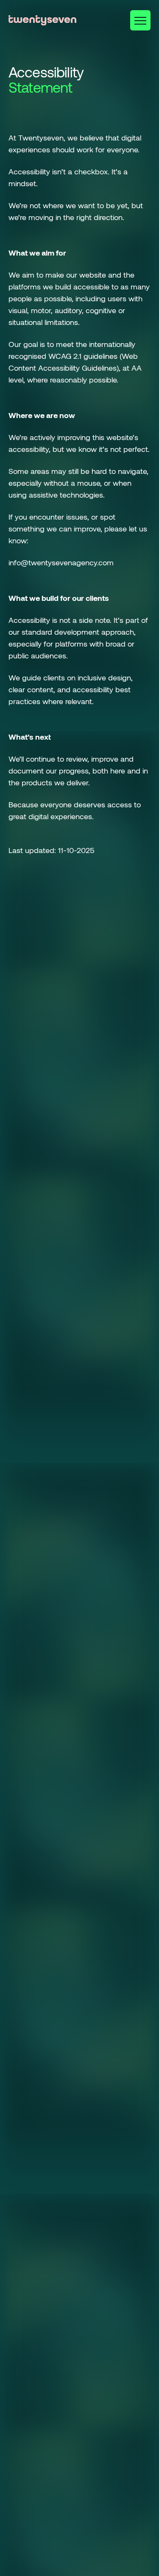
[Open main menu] (140, 20)
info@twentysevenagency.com (61, 562)
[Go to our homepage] (42, 20)
